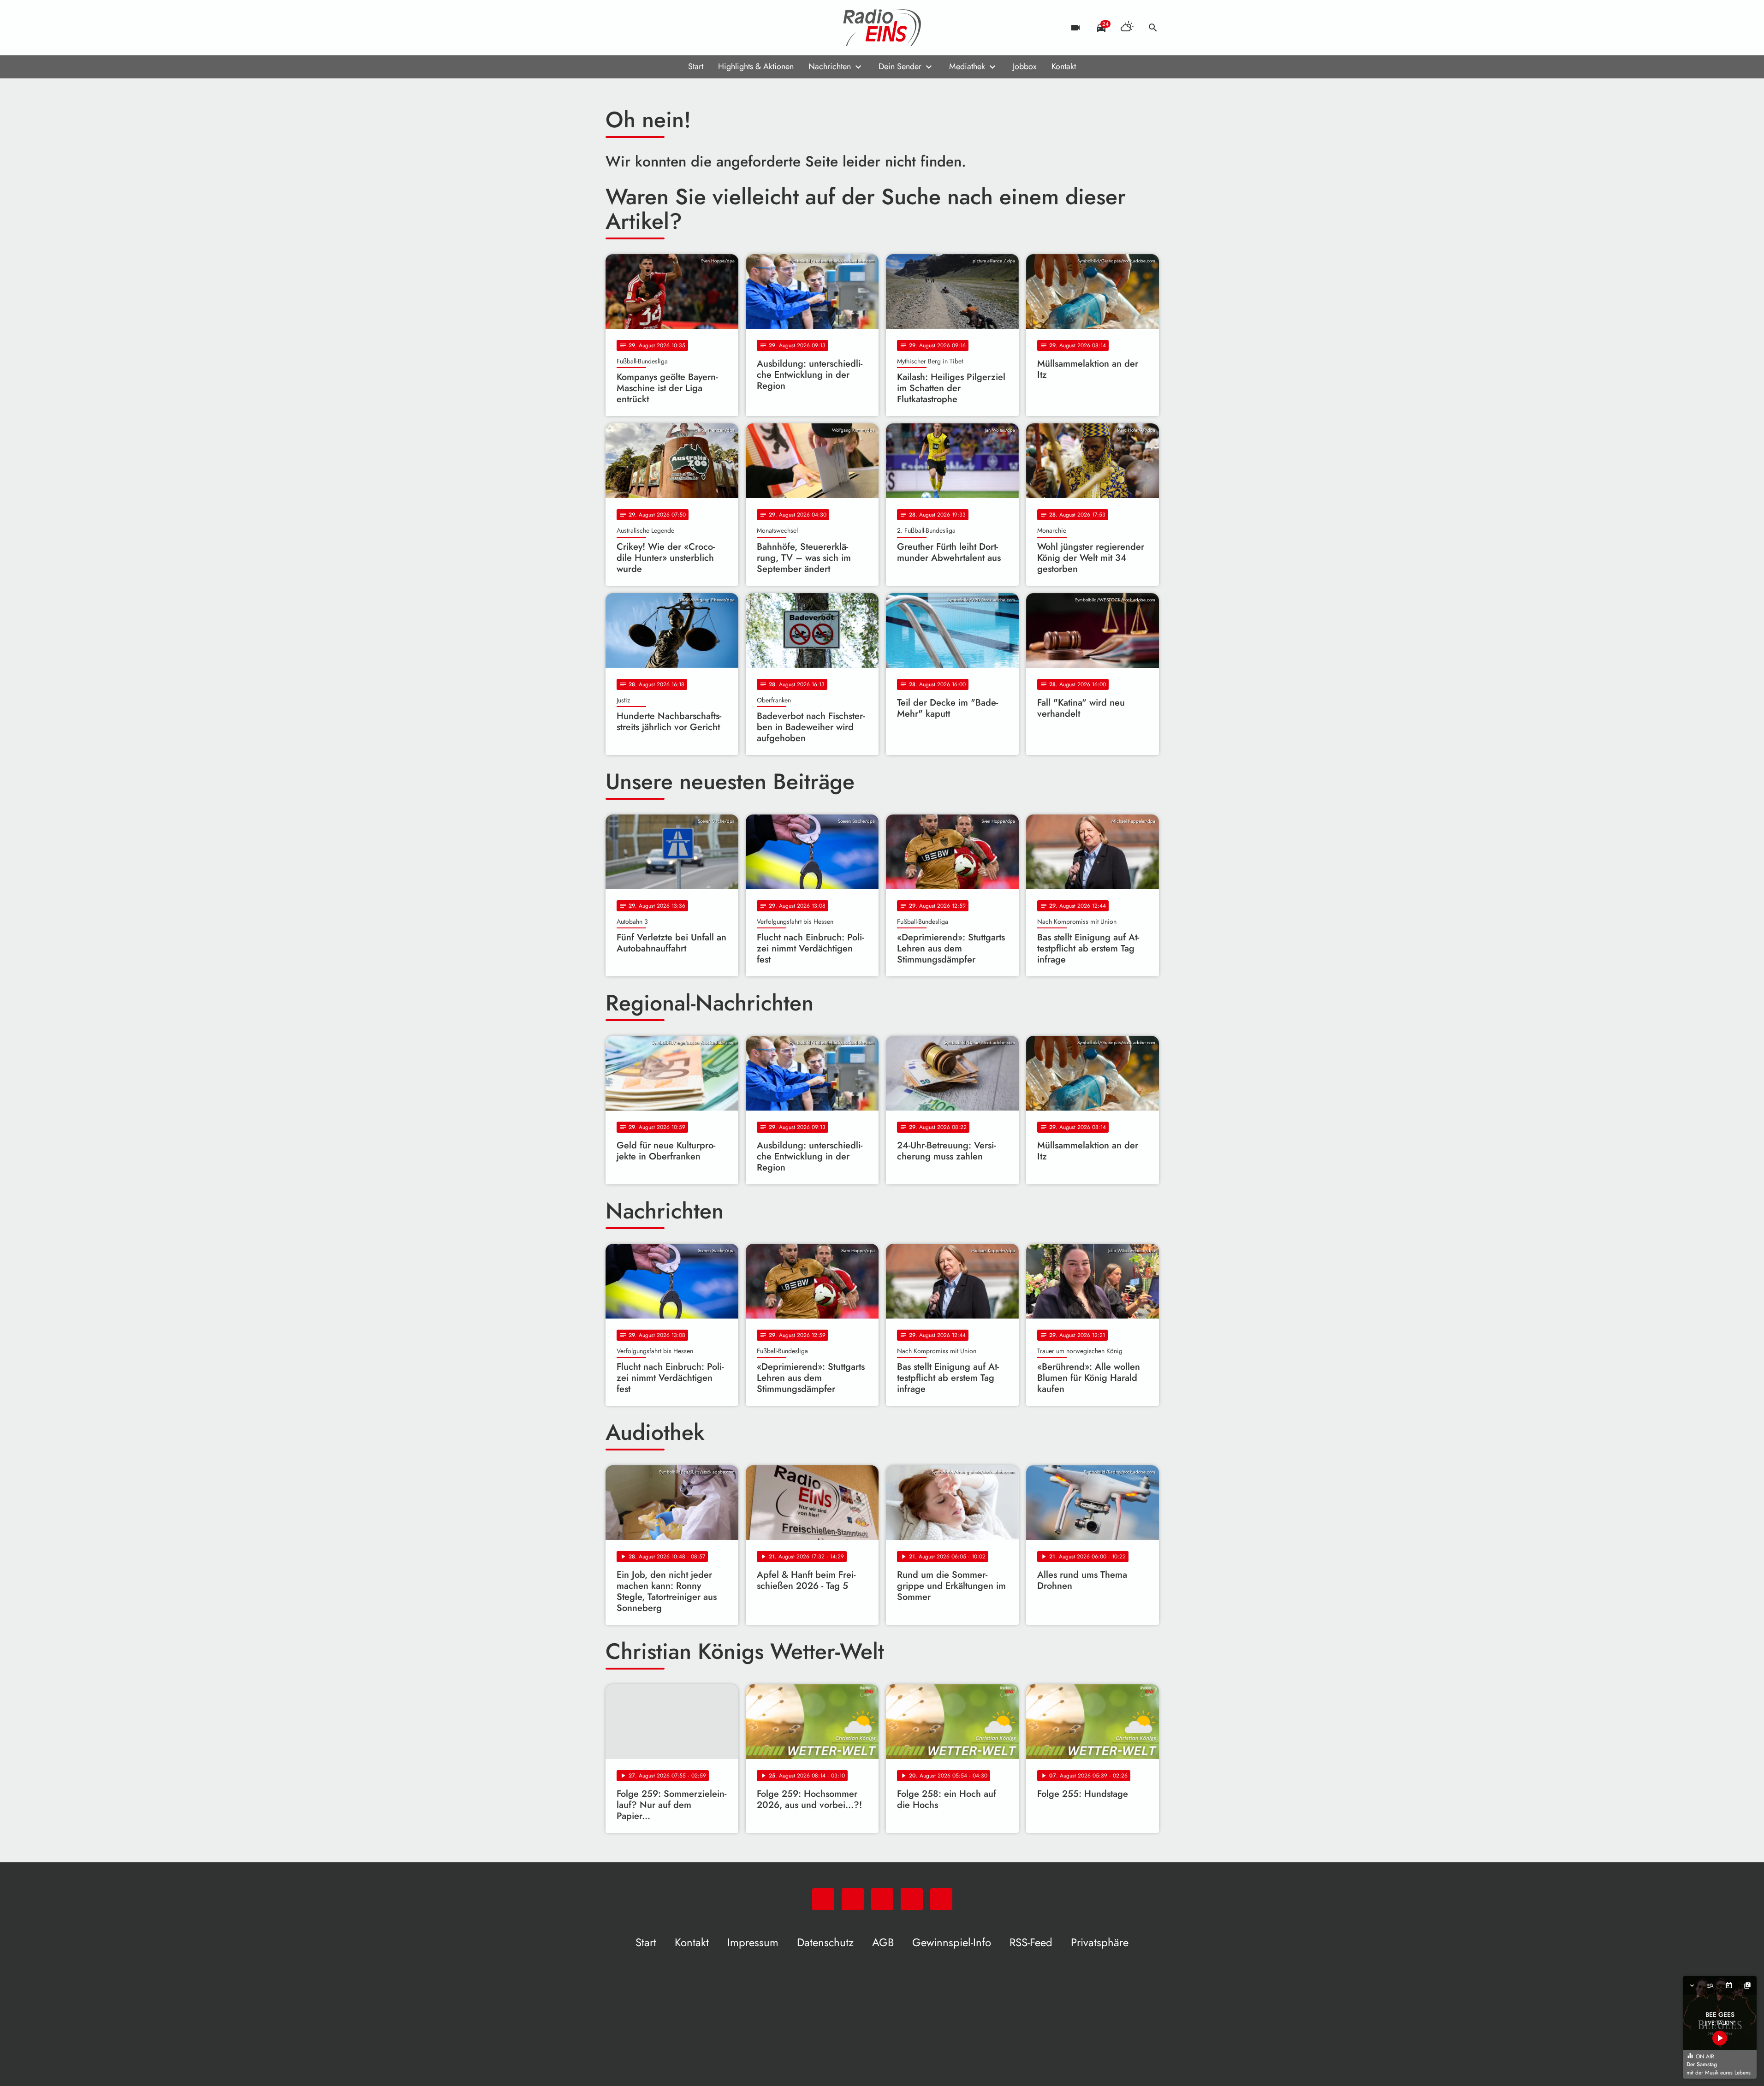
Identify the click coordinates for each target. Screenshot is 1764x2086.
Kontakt (1064, 66)
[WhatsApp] (615, 28)
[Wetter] (1127, 28)
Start (696, 66)
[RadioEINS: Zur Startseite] (882, 28)
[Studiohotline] (689, 28)
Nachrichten (830, 66)
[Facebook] (633, 28)
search (1153, 28)
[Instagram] (652, 28)
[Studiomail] (670, 28)
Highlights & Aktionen (756, 66)
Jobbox (1025, 66)
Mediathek (967, 66)
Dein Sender (900, 66)
